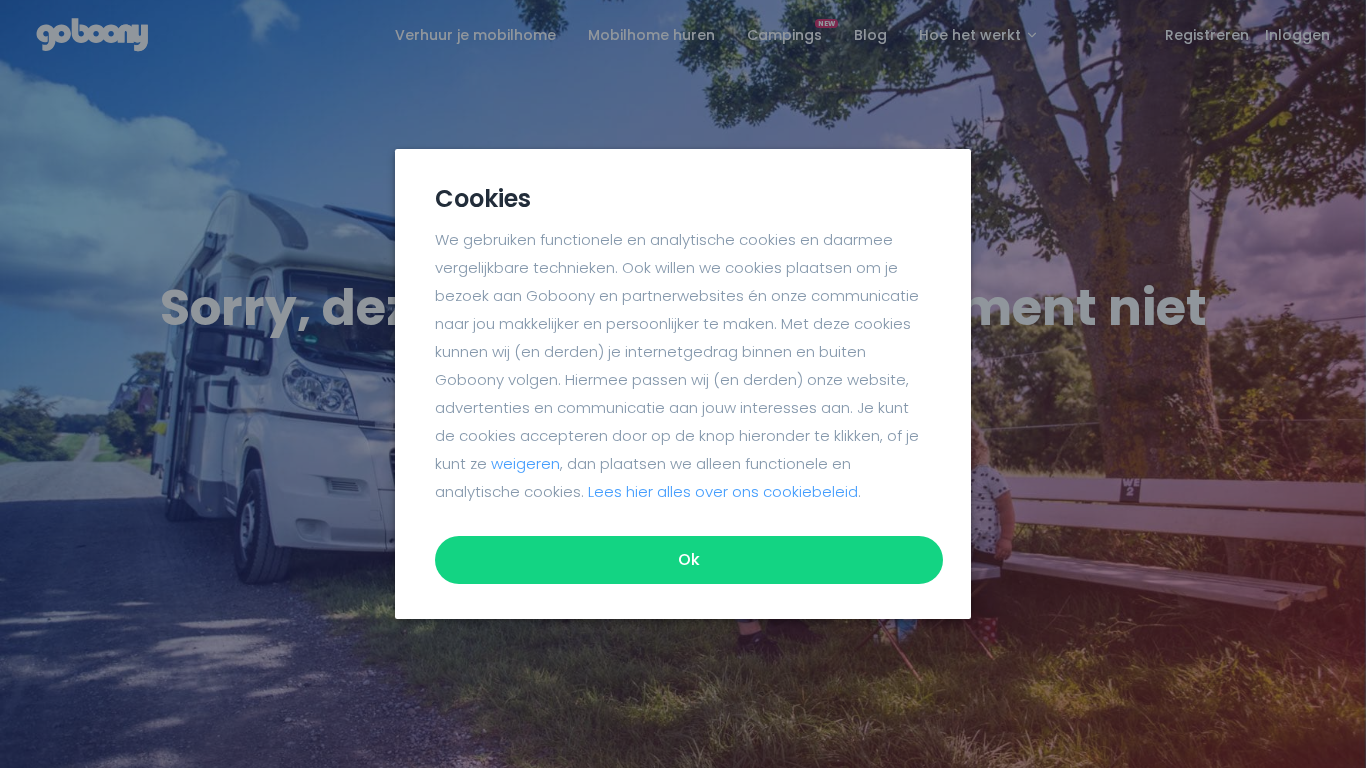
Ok (689, 559)
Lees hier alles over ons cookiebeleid (723, 491)
